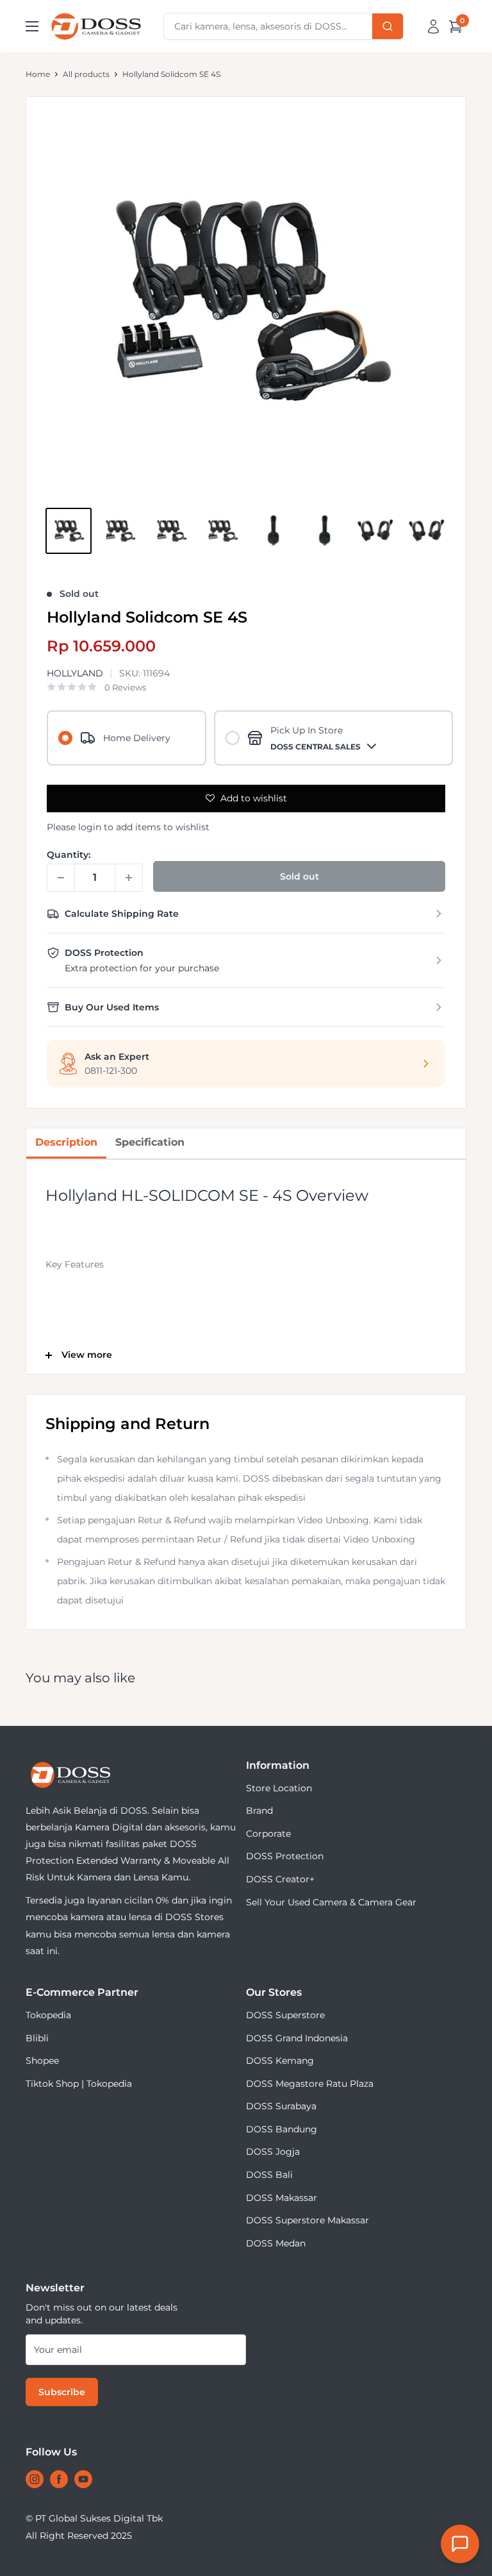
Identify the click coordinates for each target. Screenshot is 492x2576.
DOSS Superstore (285, 2015)
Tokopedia (48, 2015)
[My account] (433, 26)
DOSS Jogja (273, 2152)
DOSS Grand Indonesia (297, 2038)
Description (66, 1142)
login (90, 827)
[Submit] (388, 26)
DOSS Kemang (280, 2061)
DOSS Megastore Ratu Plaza (310, 2084)
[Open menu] (32, 26)
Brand (259, 1811)
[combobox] (283, 26)
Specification (150, 1142)
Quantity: (69, 855)
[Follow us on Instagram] (35, 2479)
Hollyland (75, 673)
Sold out (299, 876)
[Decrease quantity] (61, 878)
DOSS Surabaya (281, 2106)
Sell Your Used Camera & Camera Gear (331, 1902)
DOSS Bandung (282, 2129)
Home (38, 74)
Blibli (37, 2038)
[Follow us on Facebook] (59, 2479)
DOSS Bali (269, 2175)
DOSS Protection (285, 1856)
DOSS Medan (276, 2243)
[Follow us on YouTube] (83, 2479)
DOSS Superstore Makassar (307, 2220)
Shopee (42, 2061)
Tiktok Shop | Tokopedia (79, 2084)
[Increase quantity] (129, 878)
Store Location (279, 1788)
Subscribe (62, 2392)
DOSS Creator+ (280, 1879)
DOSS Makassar (282, 2198)
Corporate (268, 1834)
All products (86, 74)
